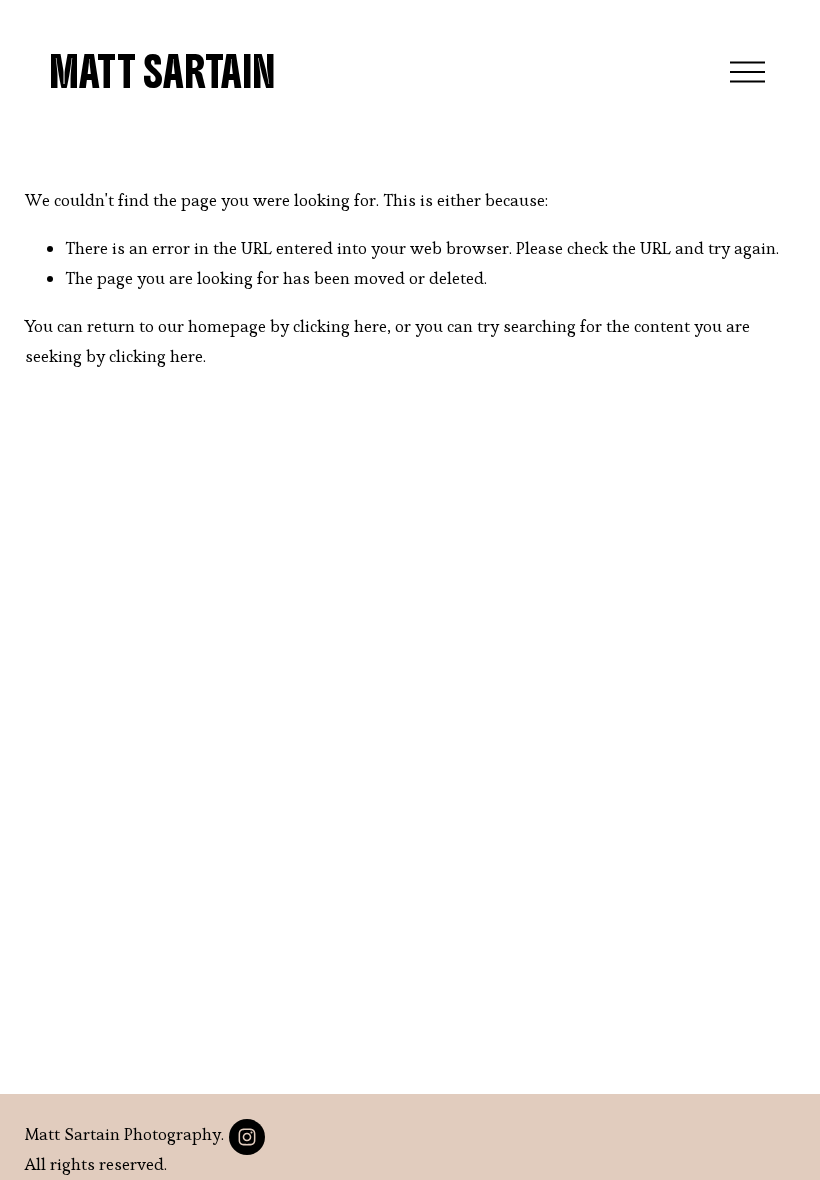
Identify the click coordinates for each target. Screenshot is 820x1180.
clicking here (340, 326)
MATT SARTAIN (162, 72)
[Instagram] (247, 1137)
